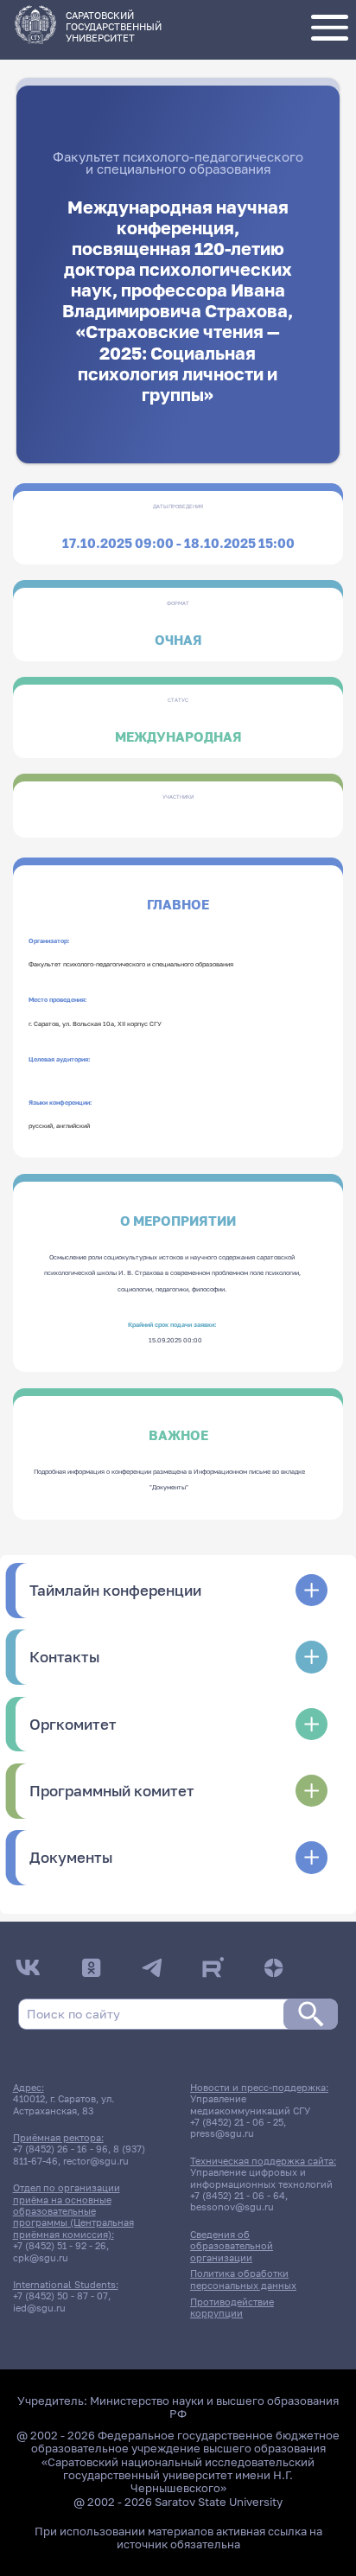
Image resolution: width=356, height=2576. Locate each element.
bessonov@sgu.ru (232, 2206)
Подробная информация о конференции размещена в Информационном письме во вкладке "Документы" (169, 1479)
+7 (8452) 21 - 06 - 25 (237, 2122)
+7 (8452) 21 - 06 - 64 (238, 2195)
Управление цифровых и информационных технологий (261, 2177)
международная (178, 737)
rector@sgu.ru (96, 2161)
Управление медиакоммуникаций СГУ (250, 2104)
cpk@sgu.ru (41, 2257)
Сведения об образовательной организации (232, 2246)
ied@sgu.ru (39, 2308)
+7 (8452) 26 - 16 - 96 (60, 2149)
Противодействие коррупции (232, 2307)
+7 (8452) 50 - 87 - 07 (60, 2295)
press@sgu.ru (222, 2133)
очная (178, 640)
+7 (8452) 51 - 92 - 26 (60, 2245)
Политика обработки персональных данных (243, 2279)
